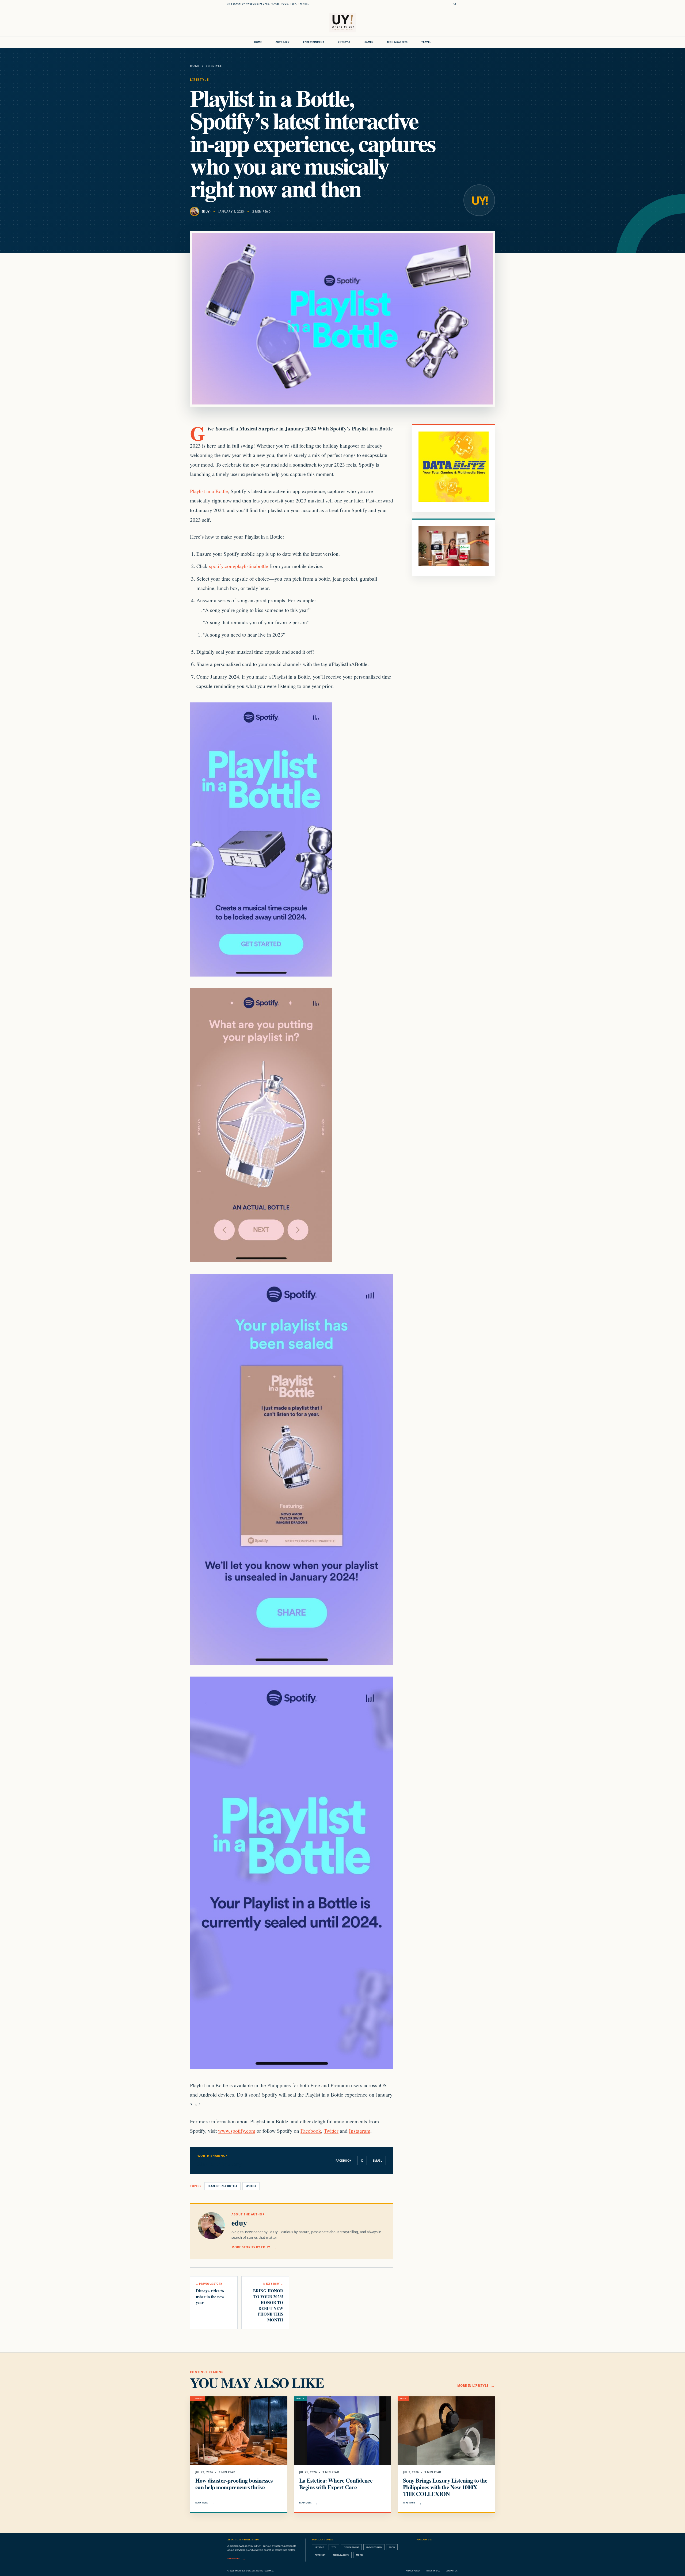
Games (369, 42)
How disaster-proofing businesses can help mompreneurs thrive (234, 2484)
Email (377, 2161)
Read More (202, 2503)
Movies (360, 2555)
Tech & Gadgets (397, 42)
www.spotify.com (237, 2131)
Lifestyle (344, 42)
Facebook (311, 2131)
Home (258, 42)
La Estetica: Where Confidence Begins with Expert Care (336, 2484)
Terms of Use (433, 2571)
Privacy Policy (413, 2571)
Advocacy (282, 42)
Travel (426, 42)
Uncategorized (374, 2547)
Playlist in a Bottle (209, 491)
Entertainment (314, 42)
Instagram (360, 2131)
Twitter (331, 2131)
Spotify (251, 2186)
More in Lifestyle (473, 2386)
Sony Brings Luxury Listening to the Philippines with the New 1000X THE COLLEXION (445, 2487)
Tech (334, 2547)
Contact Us (452, 2571)
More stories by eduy (251, 2247)
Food (392, 2547)
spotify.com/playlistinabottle (239, 566)
